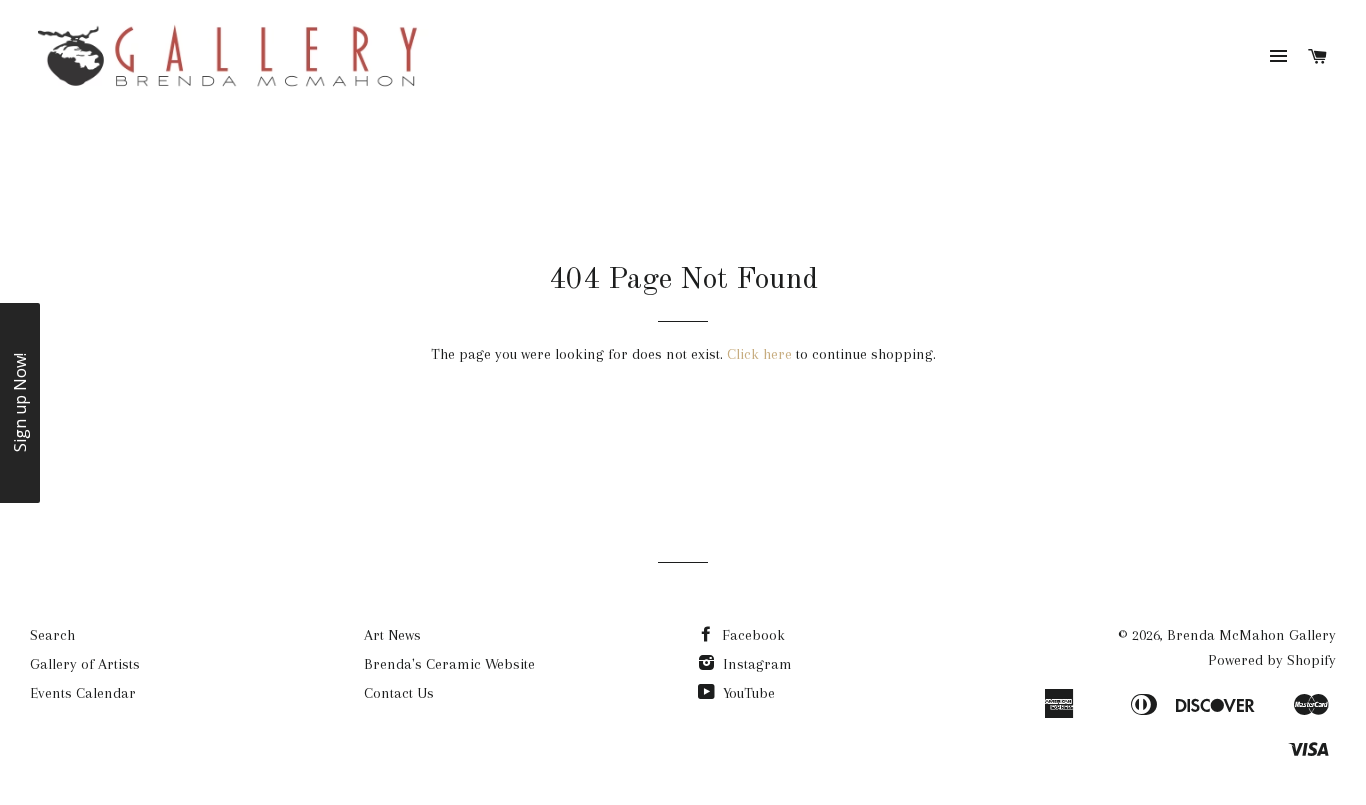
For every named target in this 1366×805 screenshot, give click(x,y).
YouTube (747, 693)
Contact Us (399, 693)
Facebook (751, 635)
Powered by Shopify (1272, 660)
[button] (20, 403)
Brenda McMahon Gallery (1251, 635)
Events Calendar (83, 693)
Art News (392, 635)
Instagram (755, 664)
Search (52, 635)
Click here (759, 354)
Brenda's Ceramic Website (449, 664)
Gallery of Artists (85, 664)
